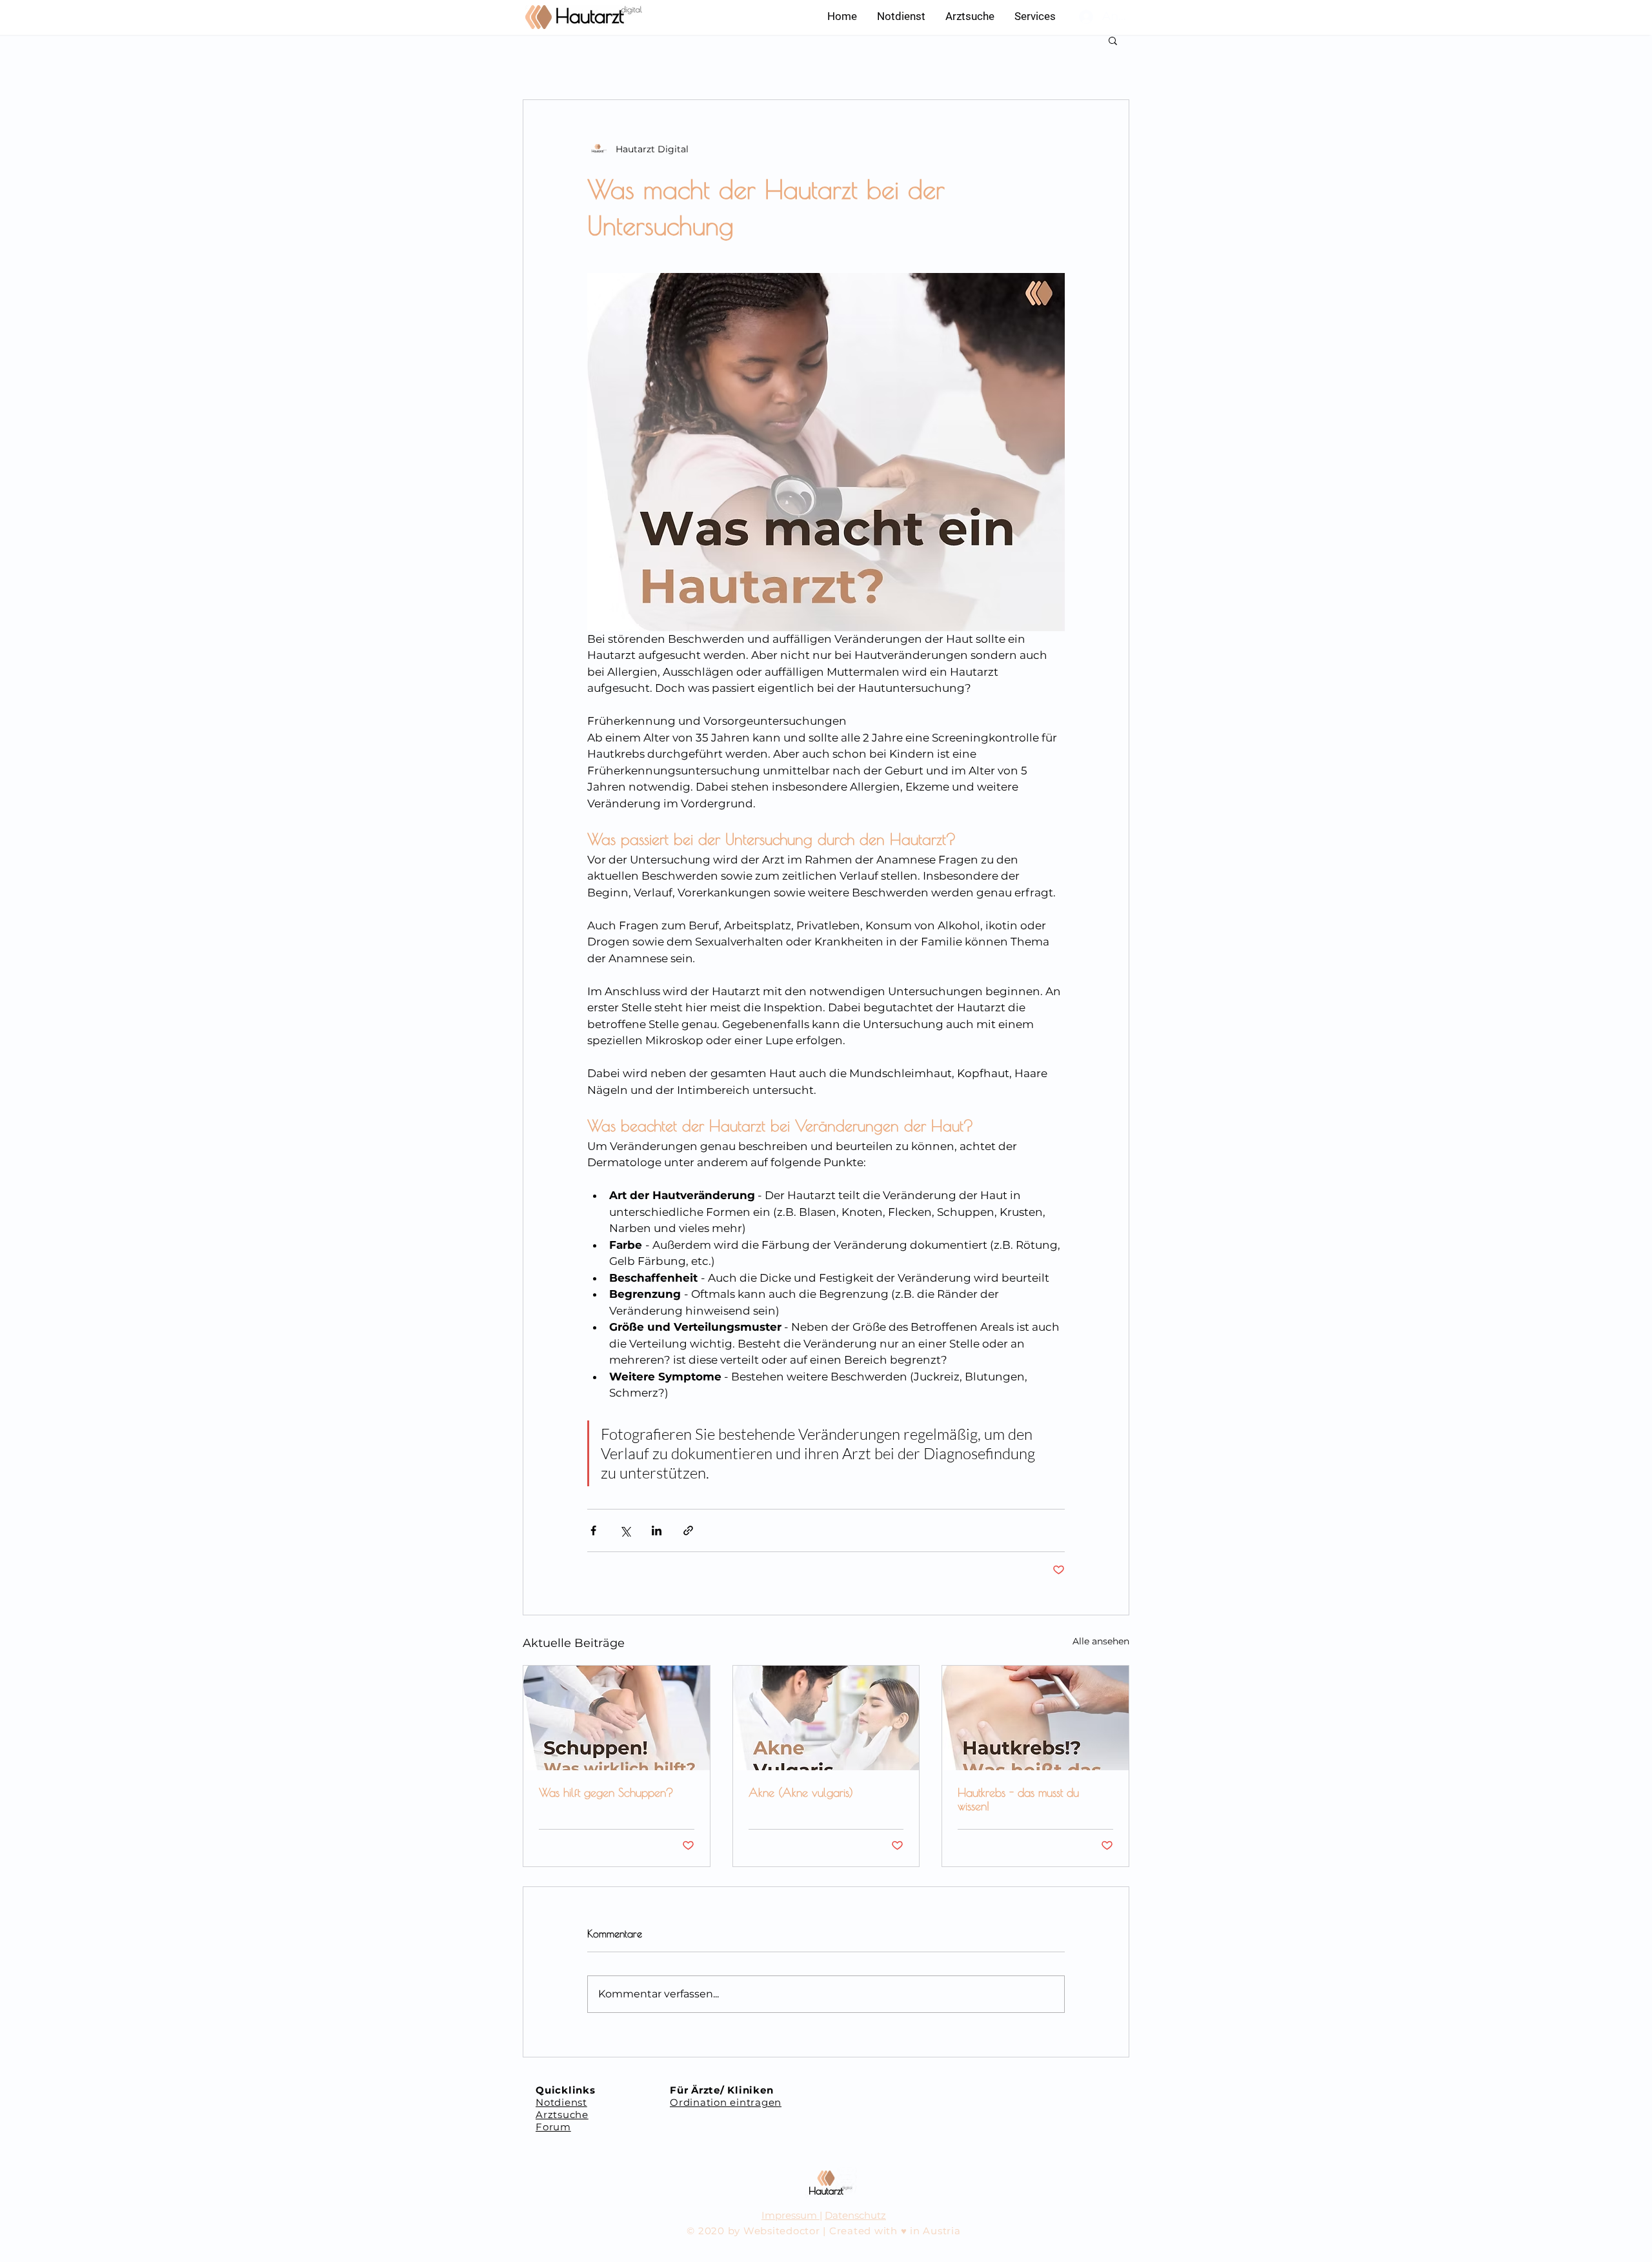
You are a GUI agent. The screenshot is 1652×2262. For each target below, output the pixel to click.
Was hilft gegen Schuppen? (606, 1792)
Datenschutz (855, 2215)
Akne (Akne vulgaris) (801, 1792)
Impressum (791, 2215)
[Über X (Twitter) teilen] (625, 1530)
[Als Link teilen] (688, 1530)
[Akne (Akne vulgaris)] (826, 1718)
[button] (1035, 16)
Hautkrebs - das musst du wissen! (1018, 1799)
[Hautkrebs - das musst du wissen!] (1035, 1718)
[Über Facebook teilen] (593, 1530)
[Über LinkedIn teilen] (657, 1530)
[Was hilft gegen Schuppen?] (617, 1718)
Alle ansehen (1101, 1641)
